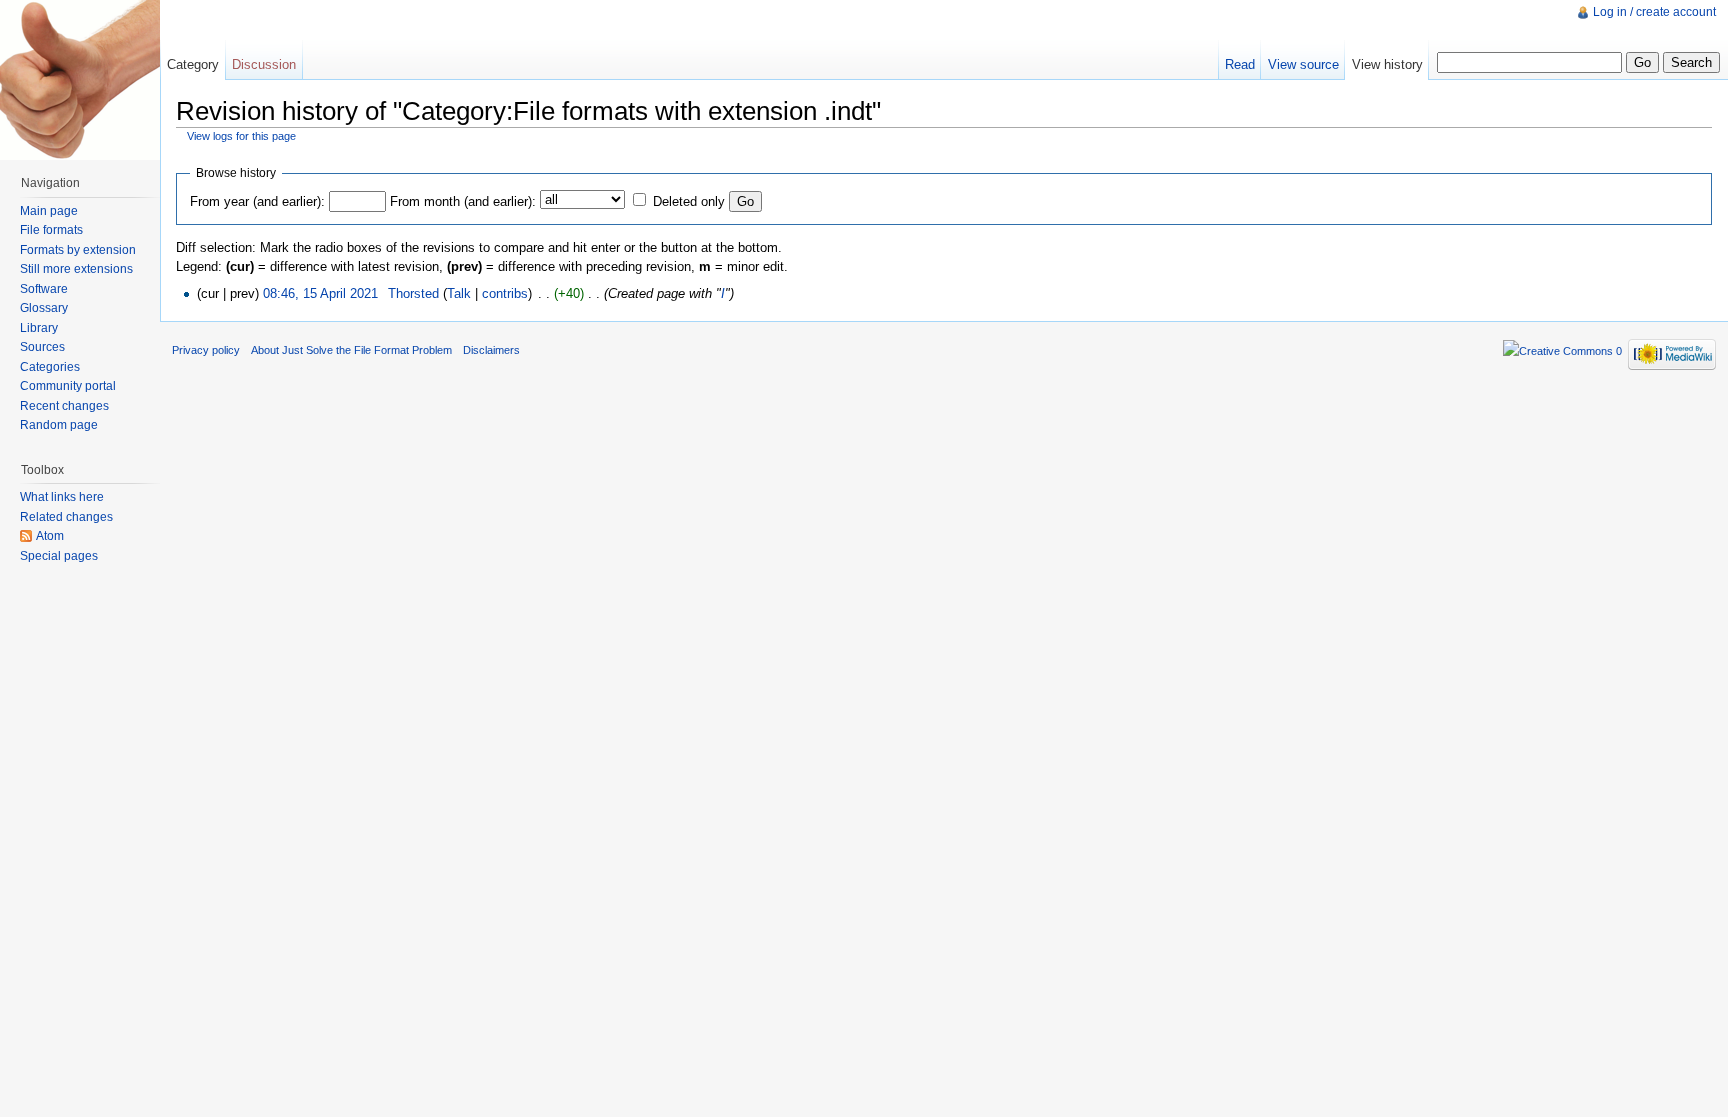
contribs (505, 293)
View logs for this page (241, 136)
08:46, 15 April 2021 (320, 293)
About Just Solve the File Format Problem (351, 350)
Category (193, 64)
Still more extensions (76, 269)
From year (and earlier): (257, 201)
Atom (50, 536)
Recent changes (64, 406)
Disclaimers (491, 350)
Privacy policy (206, 350)
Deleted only (689, 201)
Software (44, 289)
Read (1240, 64)
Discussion (264, 64)
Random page (59, 425)
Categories (50, 367)
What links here (62, 497)
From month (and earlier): (463, 201)
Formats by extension (78, 250)
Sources (42, 347)
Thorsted (413, 293)
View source (1303, 64)
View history (1387, 64)
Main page (49, 211)
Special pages (59, 556)
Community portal (68, 386)
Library (39, 328)
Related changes (66, 517)
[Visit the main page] (80, 80)
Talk (459, 293)
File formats (51, 230)
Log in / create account (1654, 12)
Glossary (44, 308)
